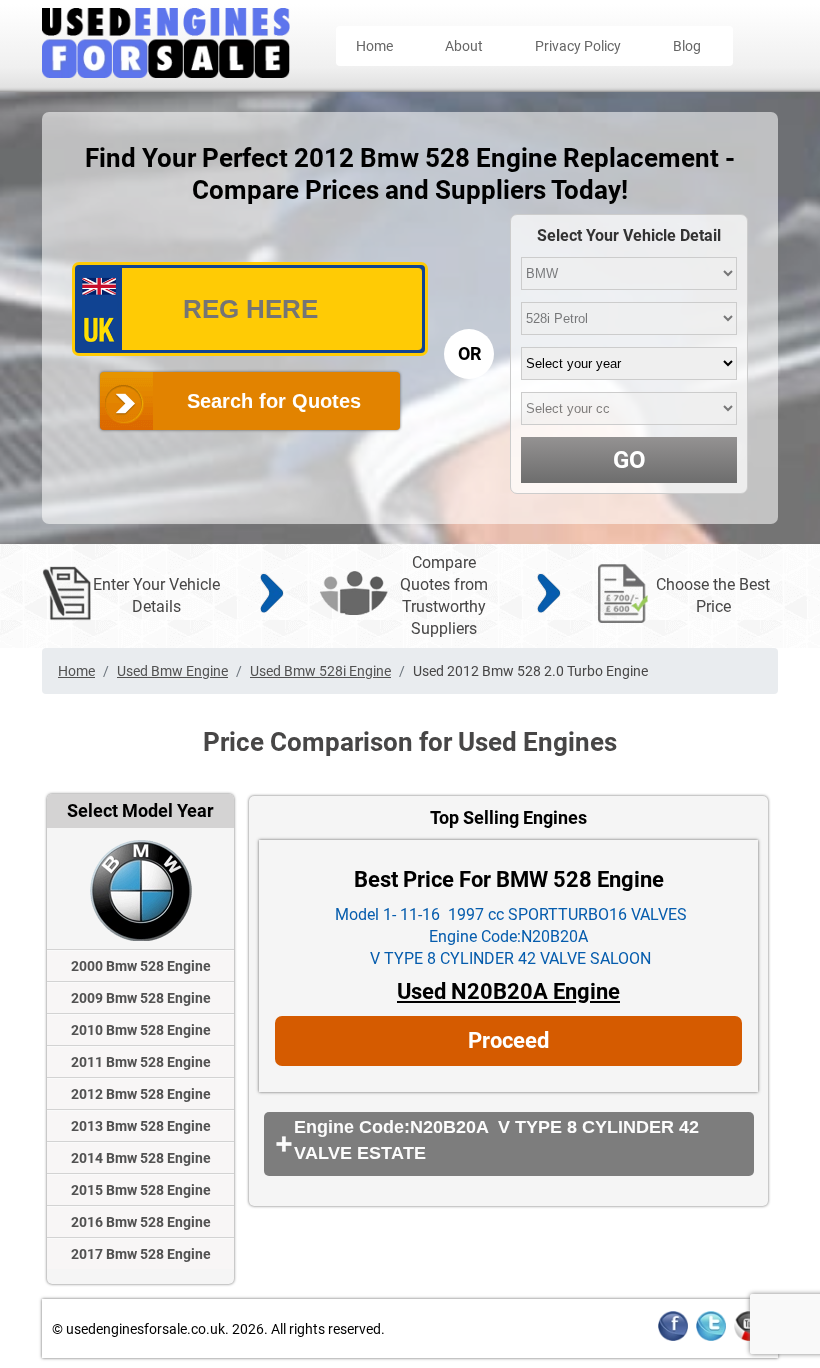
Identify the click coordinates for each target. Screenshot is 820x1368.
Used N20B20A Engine (508, 991)
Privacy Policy (578, 46)
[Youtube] (749, 1337)
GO (629, 460)
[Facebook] (673, 1337)
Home (374, 46)
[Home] (166, 72)
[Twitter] (711, 1337)
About (464, 46)
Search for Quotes (274, 401)
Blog (687, 46)
